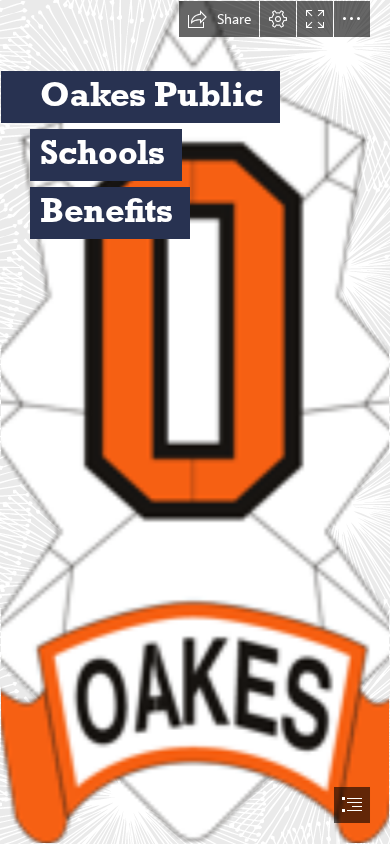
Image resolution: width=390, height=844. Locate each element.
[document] (195, 422)
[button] (219, 19)
